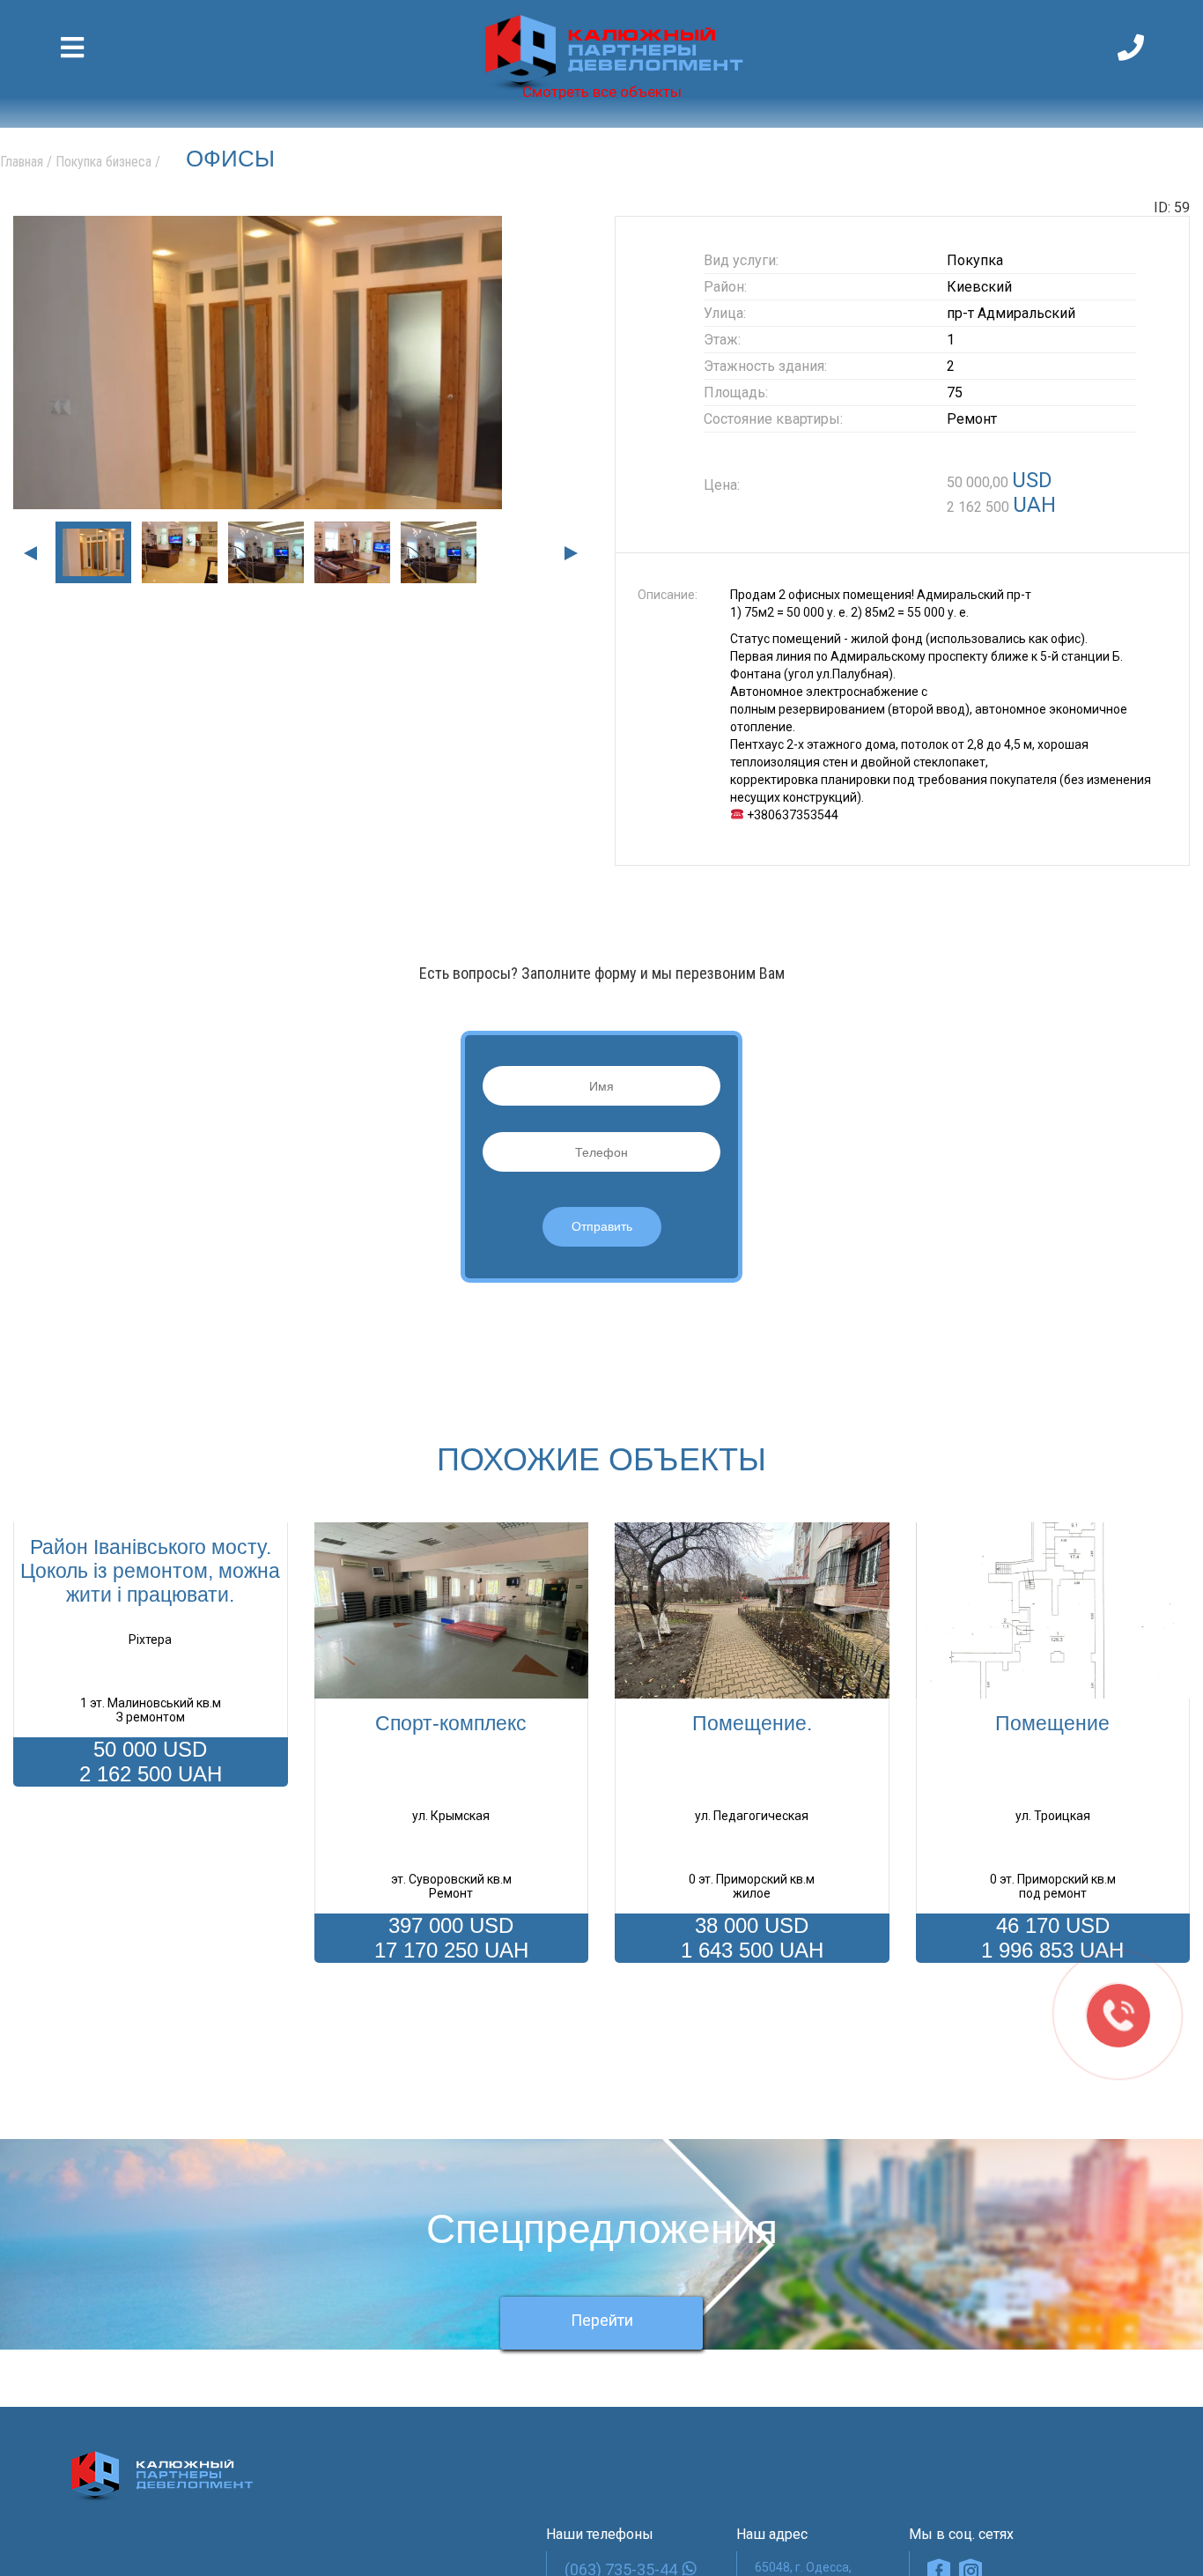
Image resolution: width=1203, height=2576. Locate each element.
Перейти (602, 2342)
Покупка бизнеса (103, 162)
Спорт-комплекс (451, 1723)
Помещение (1052, 1723)
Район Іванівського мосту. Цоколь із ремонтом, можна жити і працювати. (150, 1571)
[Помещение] (1053, 1610)
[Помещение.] (752, 1610)
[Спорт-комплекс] (452, 1610)
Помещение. (752, 1723)
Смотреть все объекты (602, 92)
